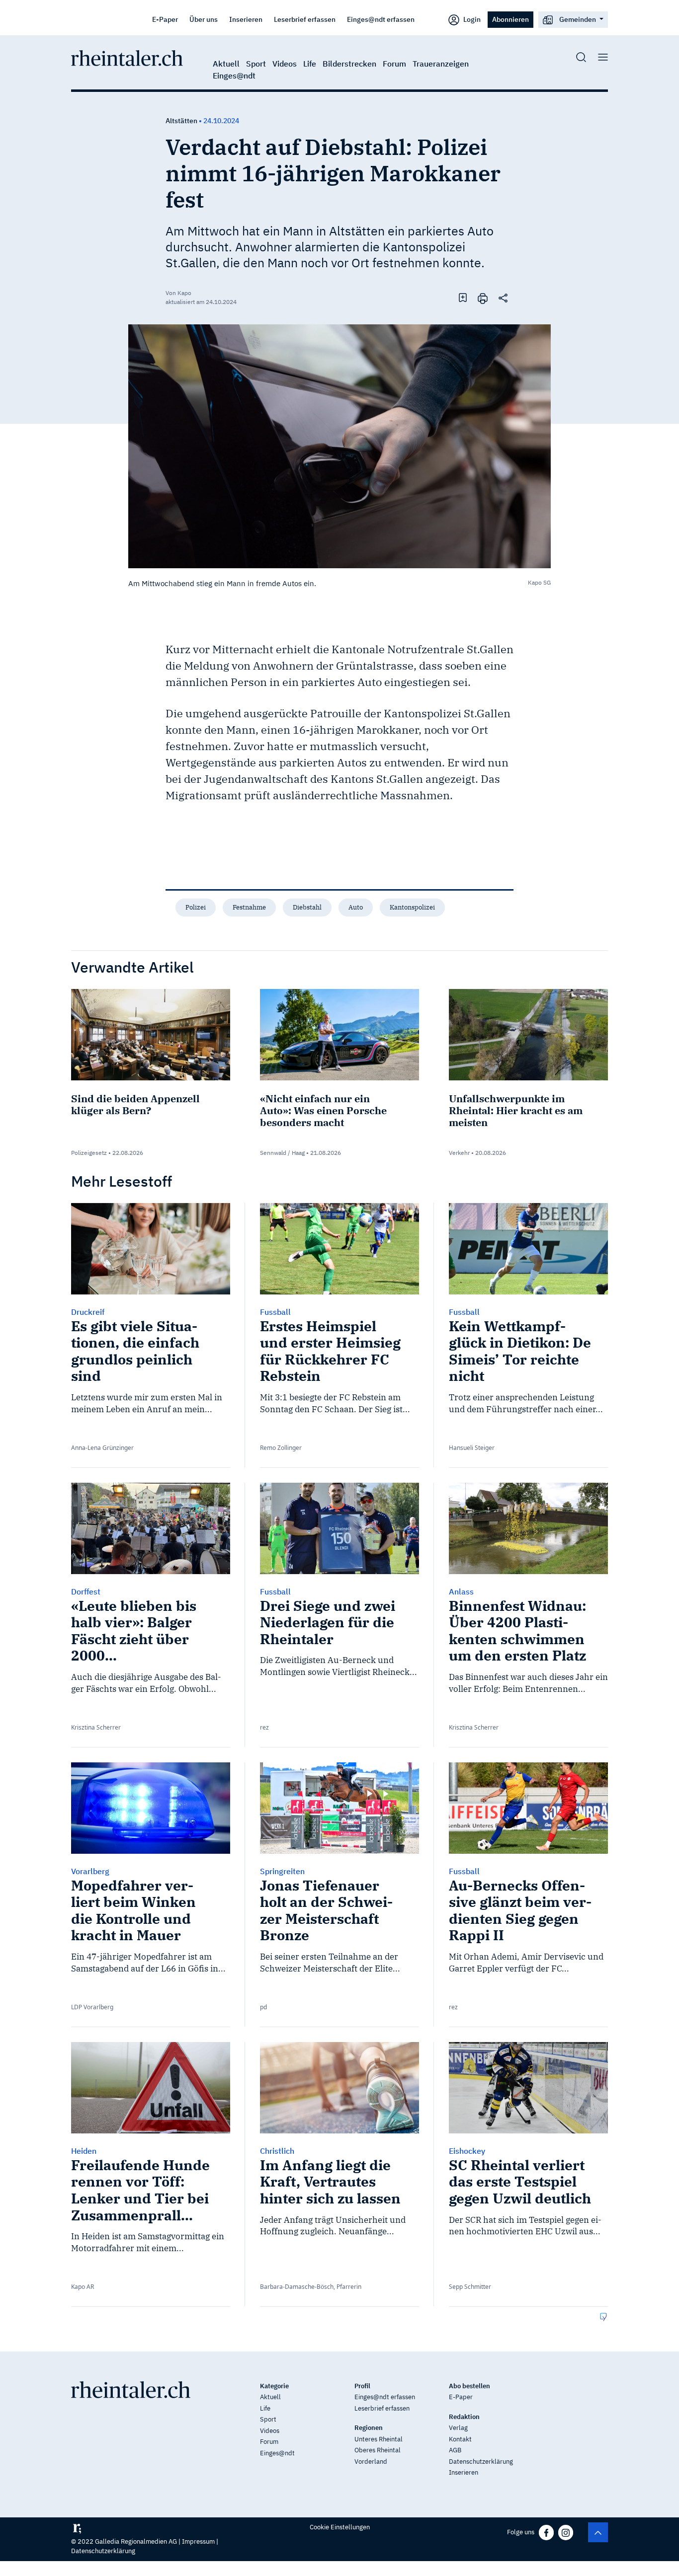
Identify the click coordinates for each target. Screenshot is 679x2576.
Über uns (204, 19)
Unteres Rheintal (379, 2439)
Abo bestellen (469, 2386)
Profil (362, 2386)
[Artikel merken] (463, 298)
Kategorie (274, 2386)
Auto (356, 907)
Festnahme (249, 907)
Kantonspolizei (412, 907)
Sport (256, 64)
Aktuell (226, 64)
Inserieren (246, 19)
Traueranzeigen (441, 64)
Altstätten (181, 121)
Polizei (196, 907)
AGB (455, 2450)
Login (471, 19)
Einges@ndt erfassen (381, 19)
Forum (394, 64)
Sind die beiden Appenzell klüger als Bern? (135, 1104)
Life (310, 64)
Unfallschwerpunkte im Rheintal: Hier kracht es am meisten (516, 1110)
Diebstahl (307, 907)
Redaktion (464, 2417)
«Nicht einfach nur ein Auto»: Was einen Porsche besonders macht (323, 1110)
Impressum (198, 2541)
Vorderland (371, 2462)
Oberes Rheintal (378, 2450)
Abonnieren (510, 19)
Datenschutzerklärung (481, 2462)
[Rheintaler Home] (127, 57)
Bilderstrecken (349, 64)
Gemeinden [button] (578, 19)
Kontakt (460, 2439)
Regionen (369, 2428)
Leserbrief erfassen (305, 19)
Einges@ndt (234, 76)
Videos (285, 64)
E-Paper (165, 19)
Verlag (458, 2428)
